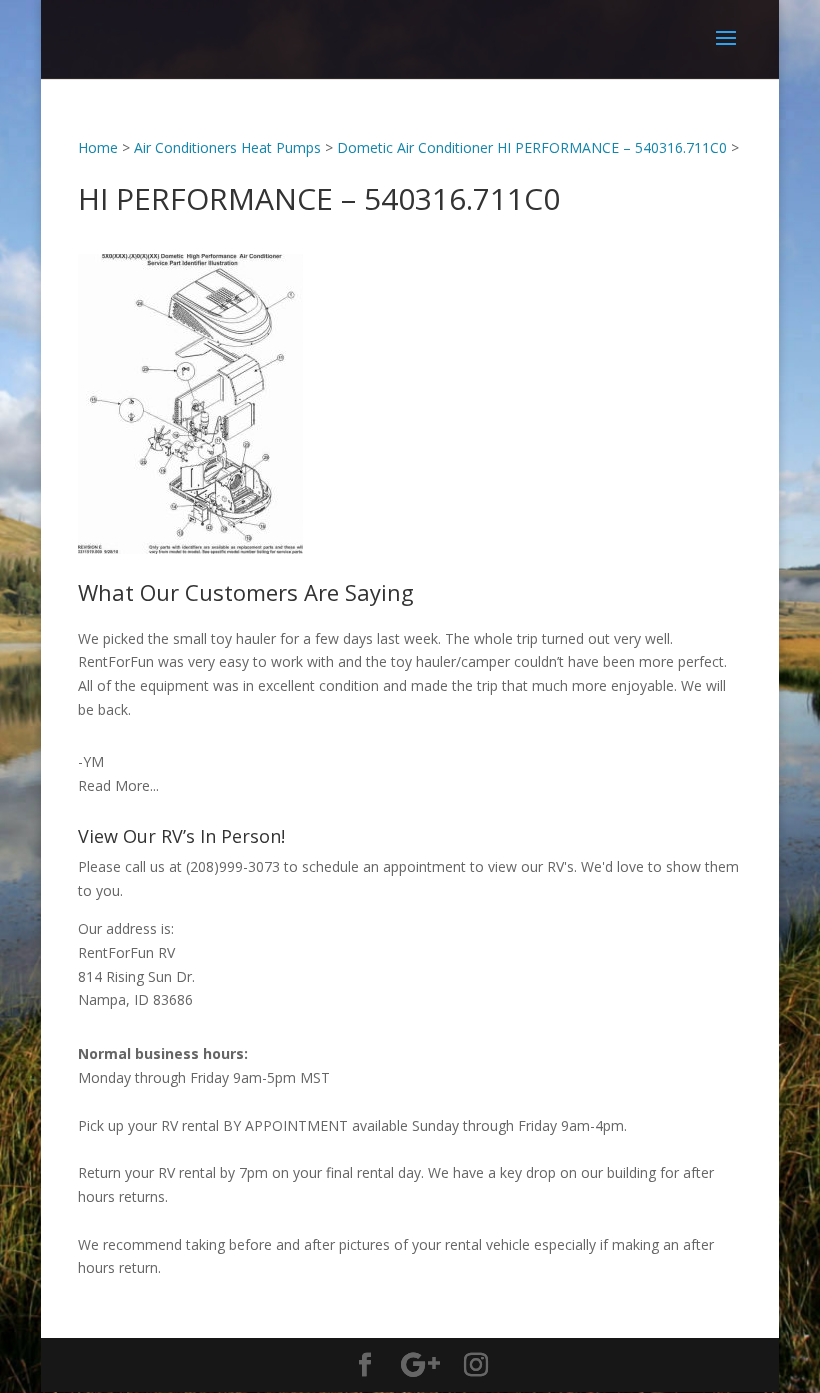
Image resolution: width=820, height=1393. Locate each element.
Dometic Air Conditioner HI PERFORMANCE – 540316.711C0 (532, 147)
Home (98, 147)
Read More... (118, 785)
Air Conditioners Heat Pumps (227, 147)
